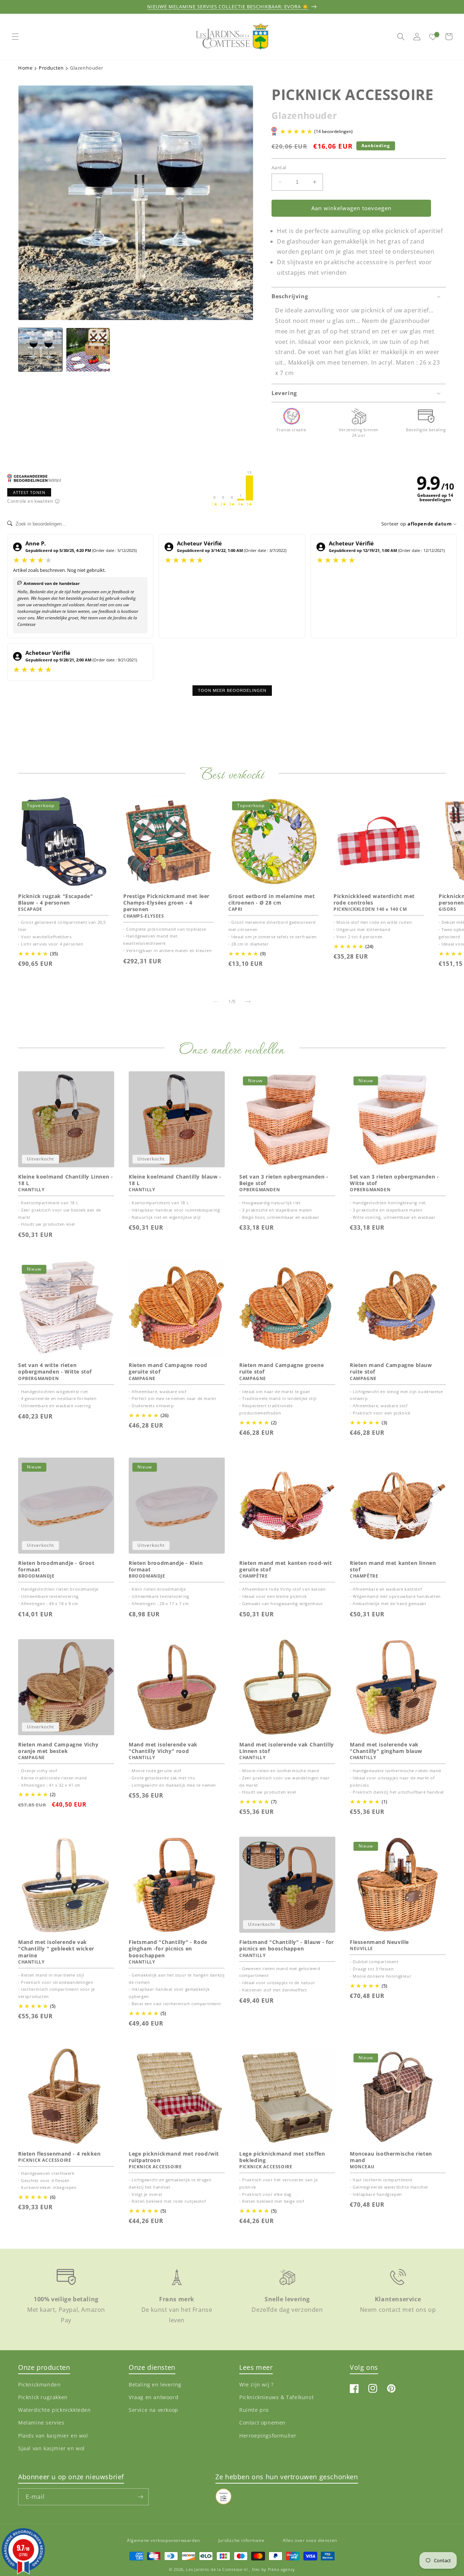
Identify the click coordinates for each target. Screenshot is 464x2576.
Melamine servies (41, 2423)
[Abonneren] (140, 2497)
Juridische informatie (241, 2540)
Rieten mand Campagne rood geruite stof (168, 1368)
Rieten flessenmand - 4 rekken (59, 2154)
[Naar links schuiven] (216, 1002)
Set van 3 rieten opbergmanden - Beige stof (284, 1180)
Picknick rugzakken (43, 2397)
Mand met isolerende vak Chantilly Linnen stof (287, 1748)
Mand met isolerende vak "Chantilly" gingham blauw (386, 1748)
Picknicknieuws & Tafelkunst (276, 2397)
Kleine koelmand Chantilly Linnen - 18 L (65, 1180)
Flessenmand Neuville (379, 1942)
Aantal (279, 167)
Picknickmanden (39, 2384)
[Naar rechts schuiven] (248, 1002)
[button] (15, 37)
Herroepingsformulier (268, 2435)
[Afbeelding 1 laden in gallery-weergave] (40, 350)
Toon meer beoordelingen (232, 690)
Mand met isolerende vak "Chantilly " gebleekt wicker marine (56, 1949)
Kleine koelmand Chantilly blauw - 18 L (175, 1180)
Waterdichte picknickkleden (55, 2410)
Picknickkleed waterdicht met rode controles (374, 899)
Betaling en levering (155, 2384)
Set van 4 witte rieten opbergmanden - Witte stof (55, 1368)
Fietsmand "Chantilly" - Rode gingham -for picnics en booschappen (168, 1949)
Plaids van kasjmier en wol (53, 2435)
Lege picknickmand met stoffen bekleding (282, 2157)
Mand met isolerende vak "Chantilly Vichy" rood (163, 1748)
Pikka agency (281, 2569)
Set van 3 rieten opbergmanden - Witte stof (394, 1180)
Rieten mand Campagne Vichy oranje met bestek (58, 1748)
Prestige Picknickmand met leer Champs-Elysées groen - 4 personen (166, 903)
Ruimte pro (254, 2410)
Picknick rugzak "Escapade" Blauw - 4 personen (56, 899)
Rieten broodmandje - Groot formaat (56, 1566)
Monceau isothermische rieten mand (391, 2157)
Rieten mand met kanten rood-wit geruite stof (286, 1566)
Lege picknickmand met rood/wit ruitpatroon (174, 2157)
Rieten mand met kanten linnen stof (393, 1566)
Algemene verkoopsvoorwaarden (163, 2540)
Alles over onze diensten (310, 2540)
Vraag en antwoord (154, 2397)
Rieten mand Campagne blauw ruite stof (391, 1368)
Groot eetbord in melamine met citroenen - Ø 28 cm (272, 899)
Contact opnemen (262, 2423)
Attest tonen (29, 492)
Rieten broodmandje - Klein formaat (166, 1566)
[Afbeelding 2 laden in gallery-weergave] (88, 350)
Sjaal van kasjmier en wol (51, 2448)
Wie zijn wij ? (256, 2384)
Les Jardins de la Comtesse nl (217, 2569)
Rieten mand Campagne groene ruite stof (281, 1368)
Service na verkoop (154, 2410)
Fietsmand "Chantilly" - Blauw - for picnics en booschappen (287, 1945)
